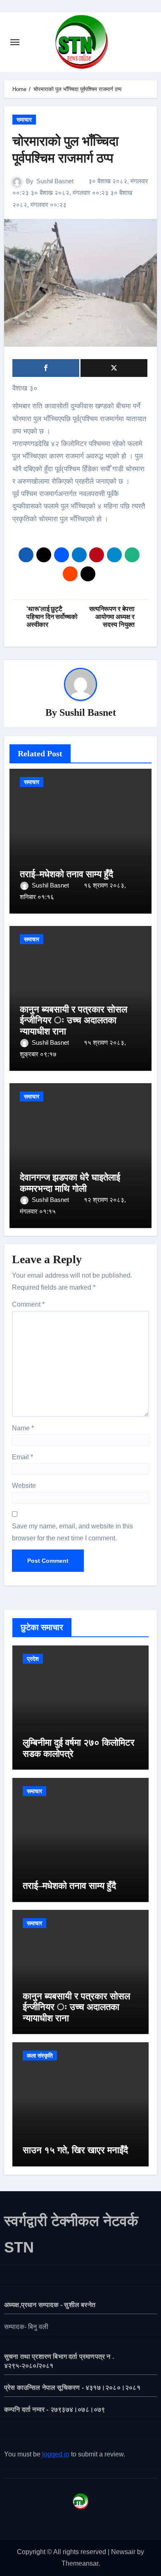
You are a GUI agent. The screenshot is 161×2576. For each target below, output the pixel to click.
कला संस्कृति (40, 2056)
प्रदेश (33, 1659)
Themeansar (80, 2563)
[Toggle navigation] (15, 42)
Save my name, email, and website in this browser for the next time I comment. (72, 1532)
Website (24, 1486)
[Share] (46, 368)
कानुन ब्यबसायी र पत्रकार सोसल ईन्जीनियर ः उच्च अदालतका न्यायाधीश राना (73, 1020)
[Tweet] (114, 368)
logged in (56, 2454)
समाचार (24, 120)
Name (23, 1428)
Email (22, 1457)
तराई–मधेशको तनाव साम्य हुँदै (66, 874)
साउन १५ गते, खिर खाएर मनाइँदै (75, 2150)
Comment (28, 1304)
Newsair (123, 2552)
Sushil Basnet (55, 181)
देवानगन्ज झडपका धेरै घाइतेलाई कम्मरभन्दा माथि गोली (70, 1183)
